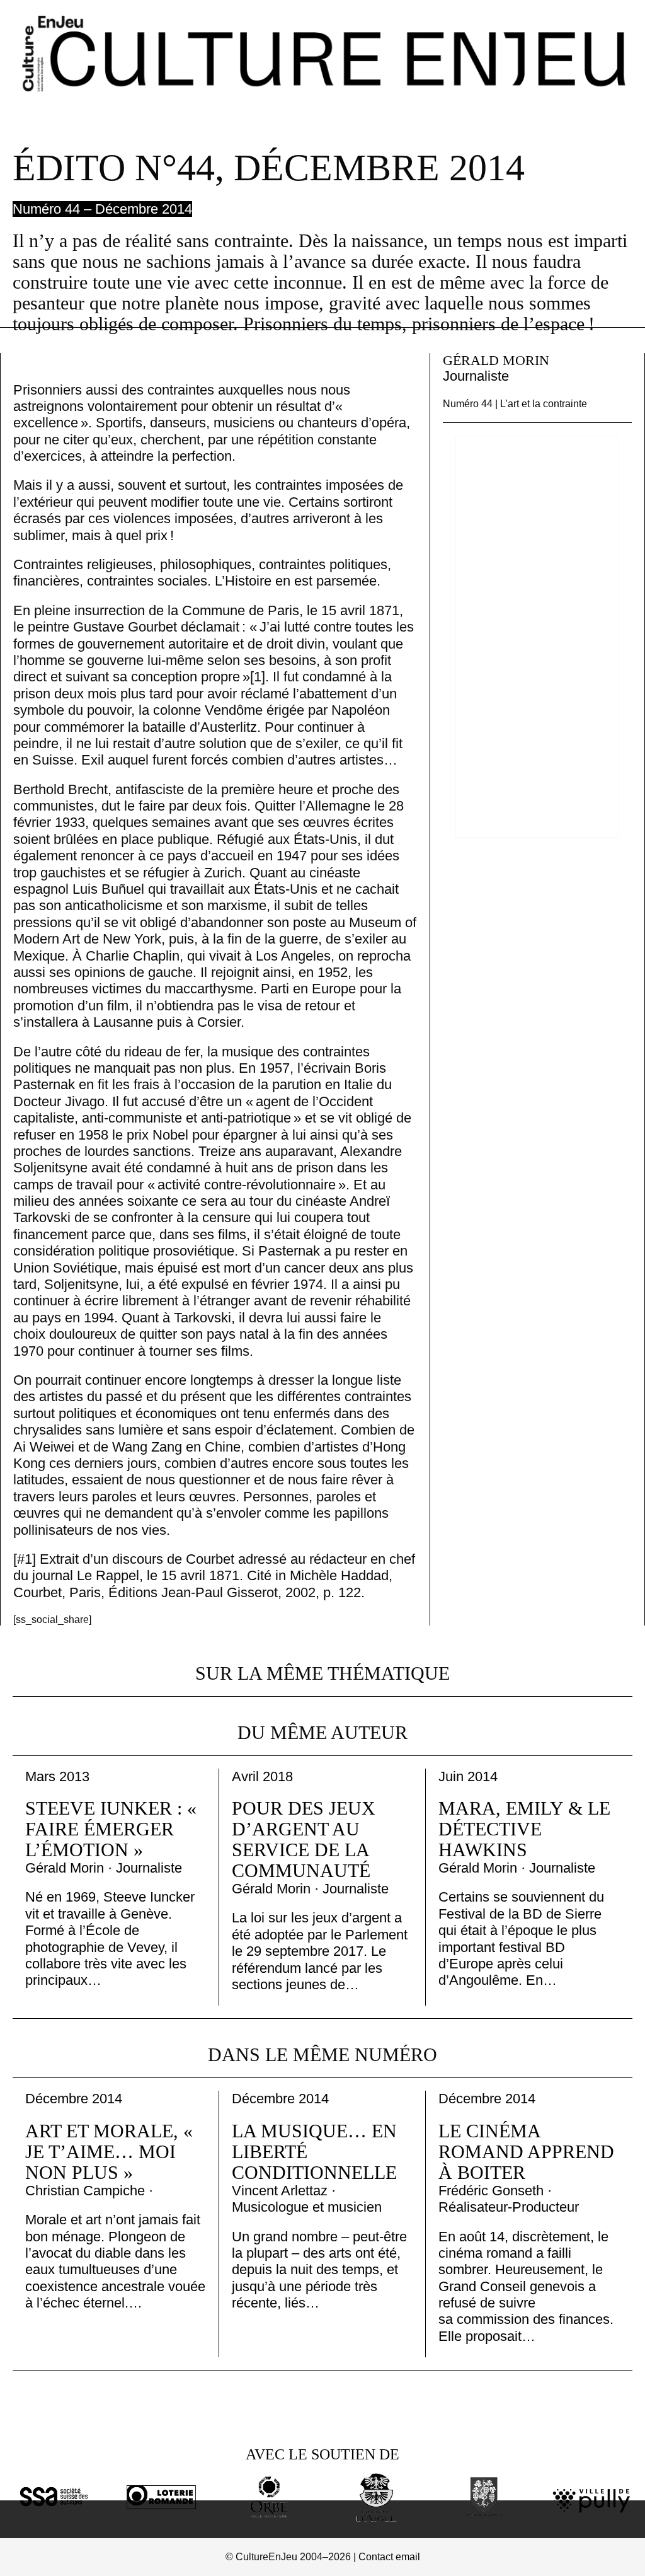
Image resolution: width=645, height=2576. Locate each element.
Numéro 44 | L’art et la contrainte (515, 404)
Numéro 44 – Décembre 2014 (102, 209)
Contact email (389, 2557)
